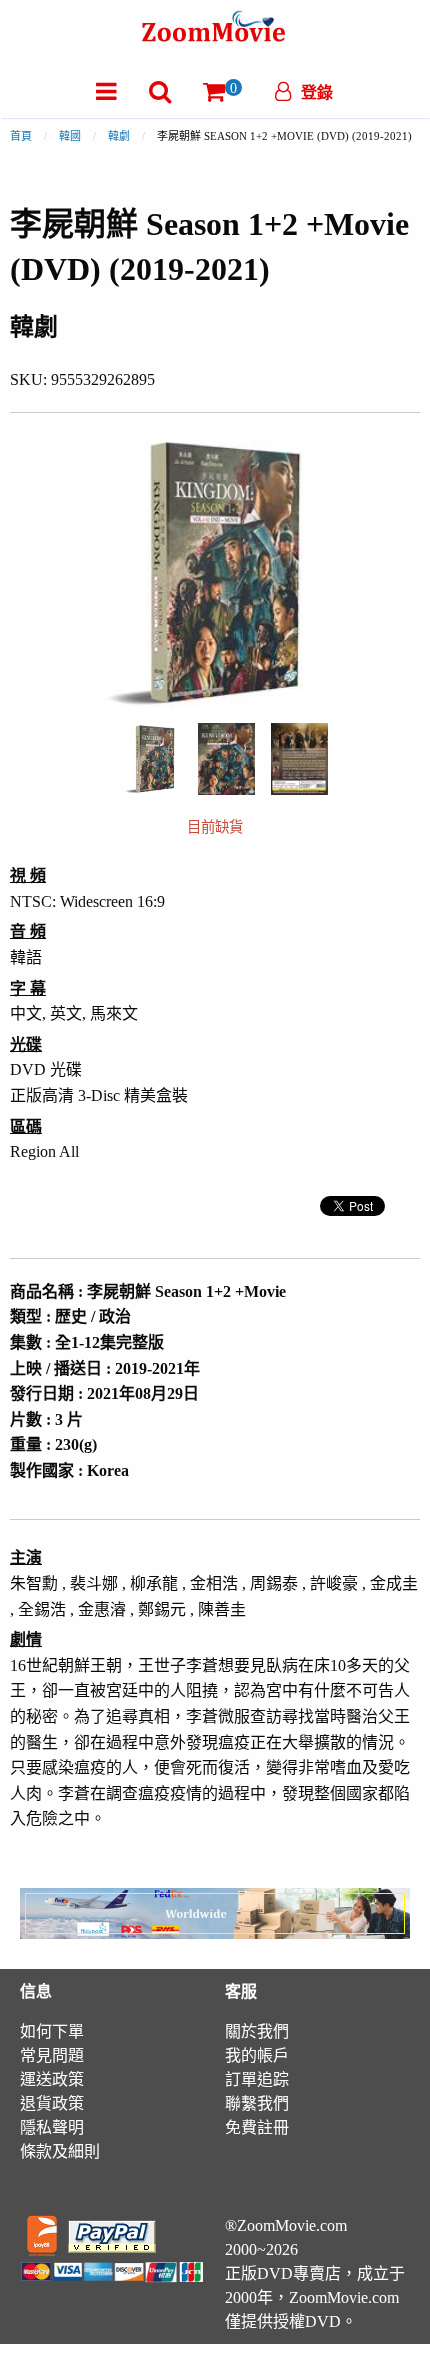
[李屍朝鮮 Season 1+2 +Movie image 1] (152, 759)
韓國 (70, 136)
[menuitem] (106, 91)
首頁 (21, 136)
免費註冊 (257, 2127)
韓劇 (119, 136)
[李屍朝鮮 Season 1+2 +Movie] (152, 757)
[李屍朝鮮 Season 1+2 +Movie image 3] (299, 759)
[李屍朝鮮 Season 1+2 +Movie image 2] (226, 759)
